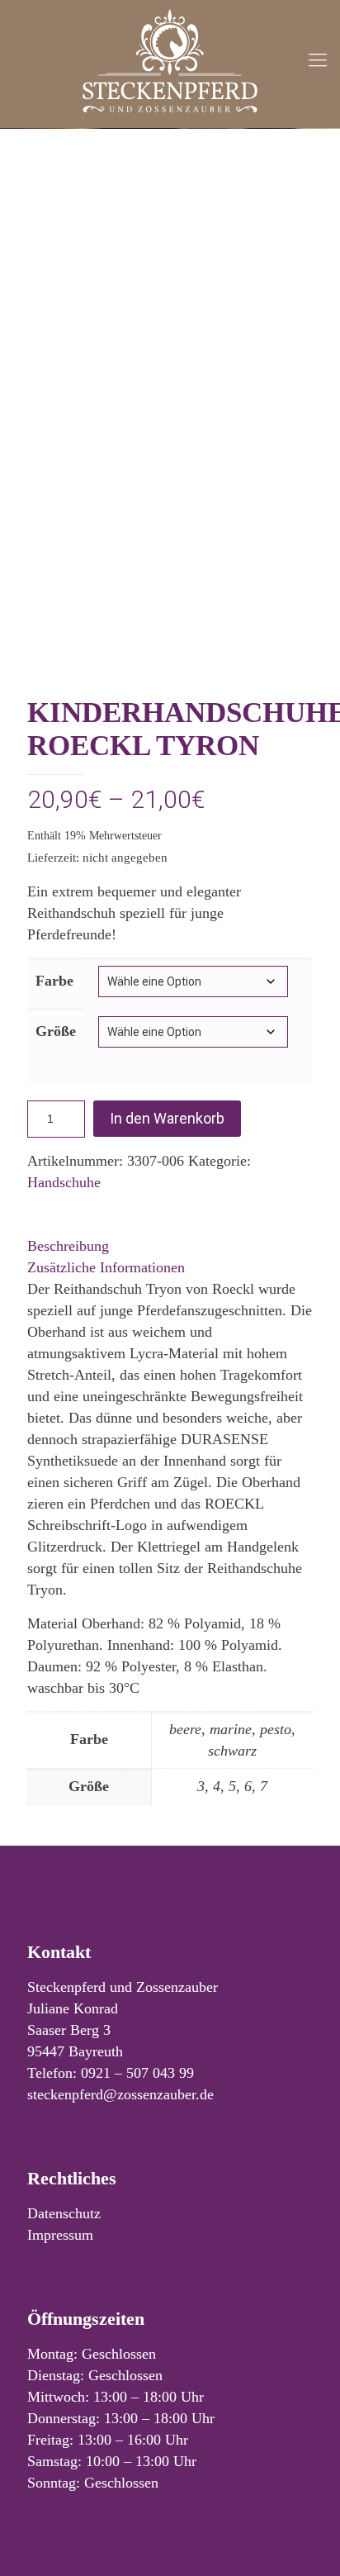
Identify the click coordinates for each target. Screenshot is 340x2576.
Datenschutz (64, 2213)
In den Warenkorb (167, 1118)
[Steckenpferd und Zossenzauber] (170, 60)
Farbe (54, 981)
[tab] (170, 1246)
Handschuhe (64, 1182)
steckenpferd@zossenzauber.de (120, 2094)
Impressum (60, 2235)
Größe (56, 1031)
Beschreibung (68, 1246)
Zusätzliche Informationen (106, 1267)
